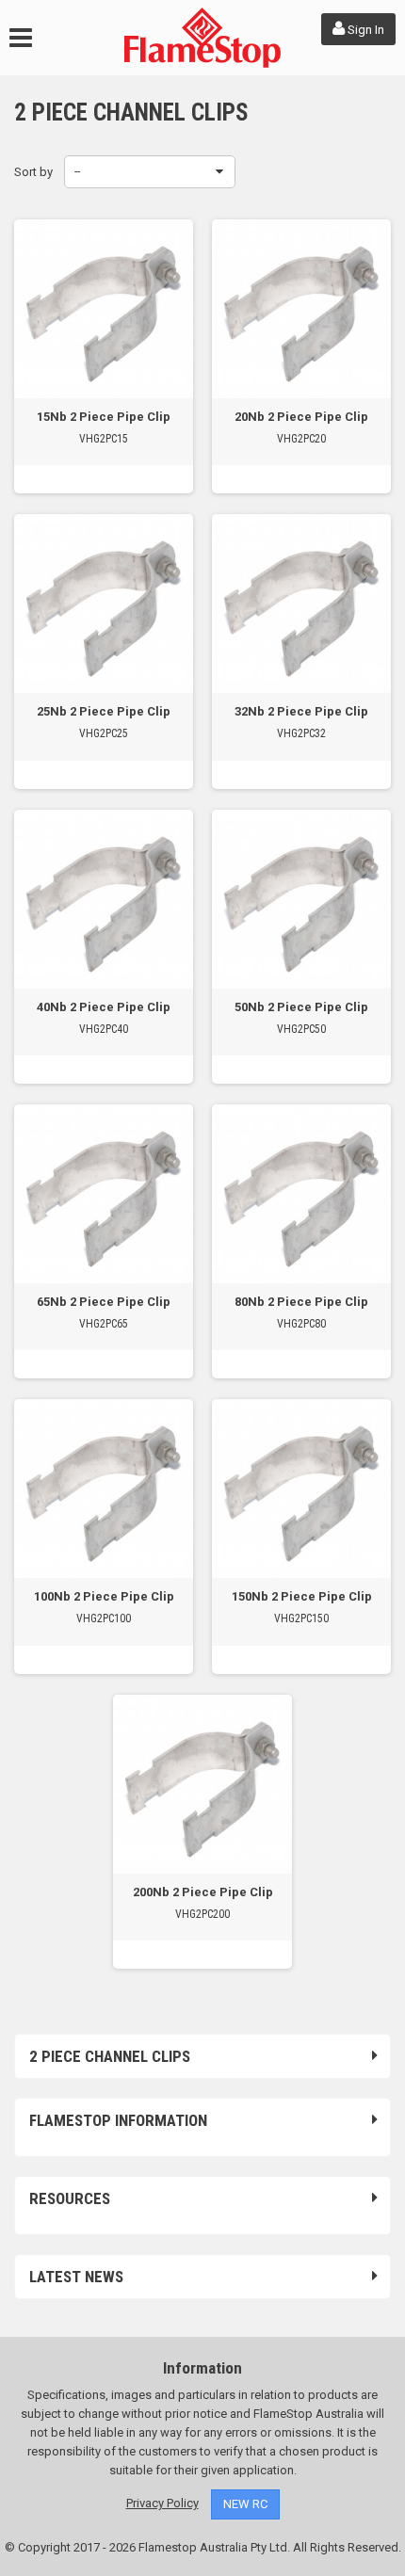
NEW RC (245, 2504)
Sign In (364, 30)
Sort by (33, 172)
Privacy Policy (162, 2503)
